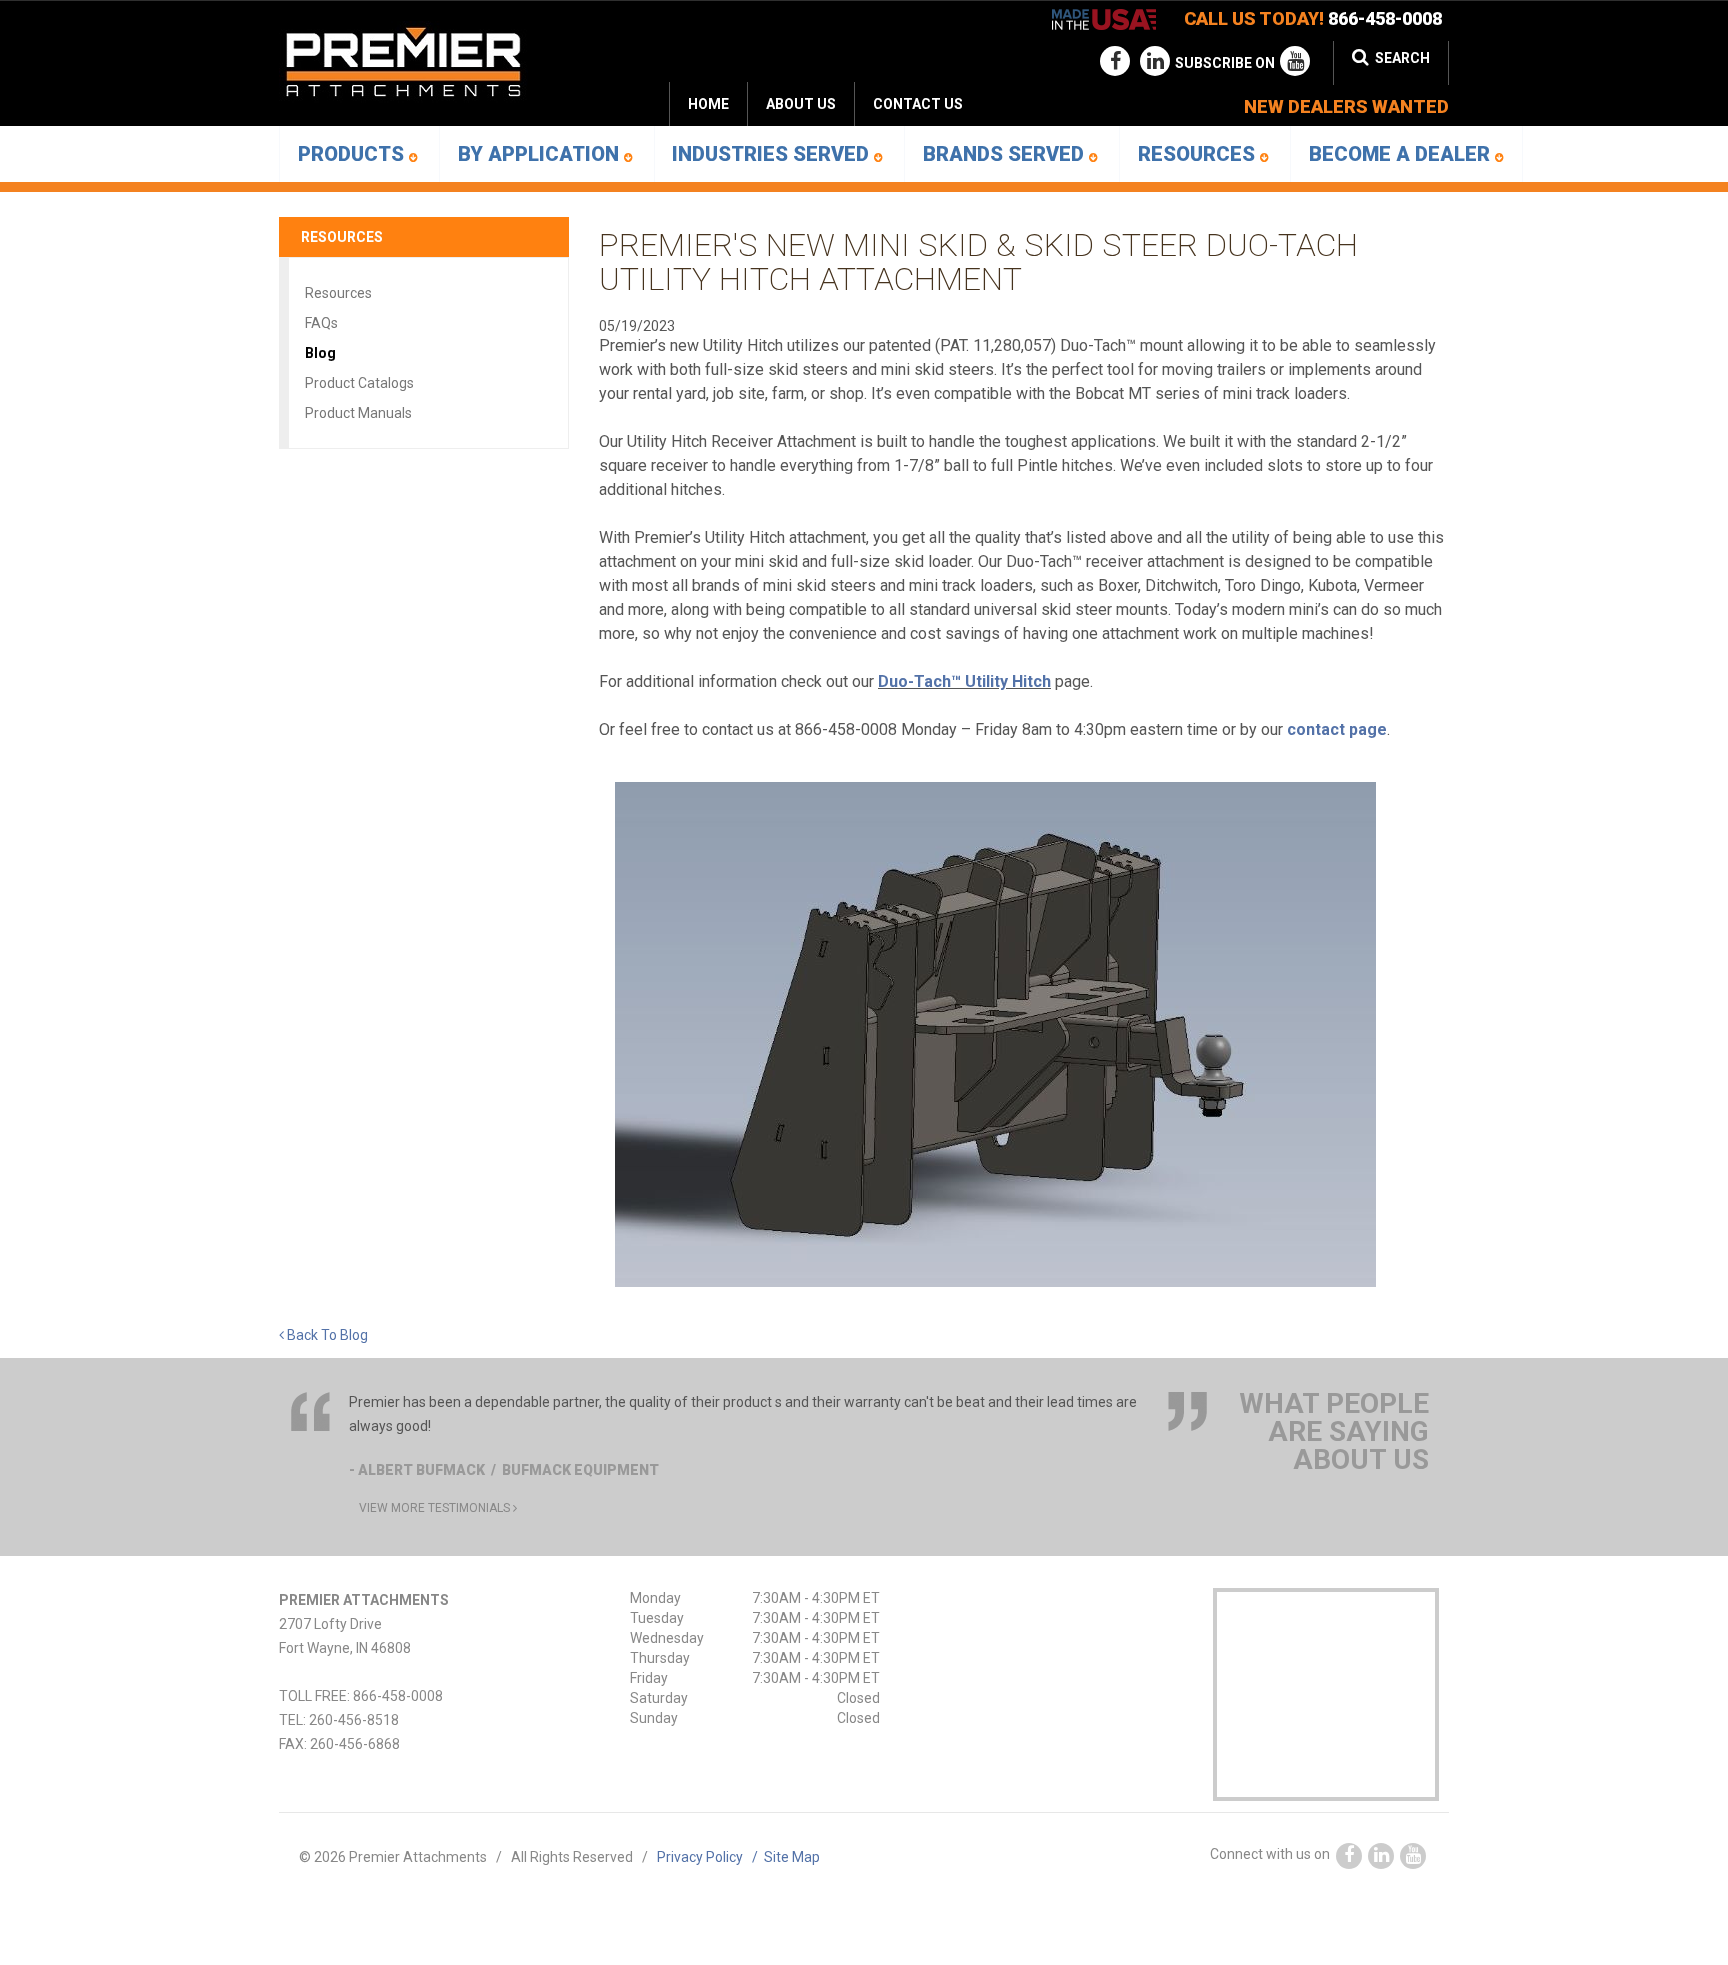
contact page (1337, 729)
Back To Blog (326, 1335)
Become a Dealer (1402, 154)
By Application (541, 154)
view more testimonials (436, 1508)
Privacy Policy (710, 1857)
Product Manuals (358, 413)
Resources (1199, 154)
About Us (801, 104)
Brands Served (1006, 154)
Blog (320, 353)
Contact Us (918, 104)
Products (353, 154)
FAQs (321, 323)
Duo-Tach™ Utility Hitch (964, 681)
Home (708, 104)
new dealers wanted (1346, 106)
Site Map (792, 1857)
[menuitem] (800, 104)
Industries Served (773, 154)
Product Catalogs (359, 383)
